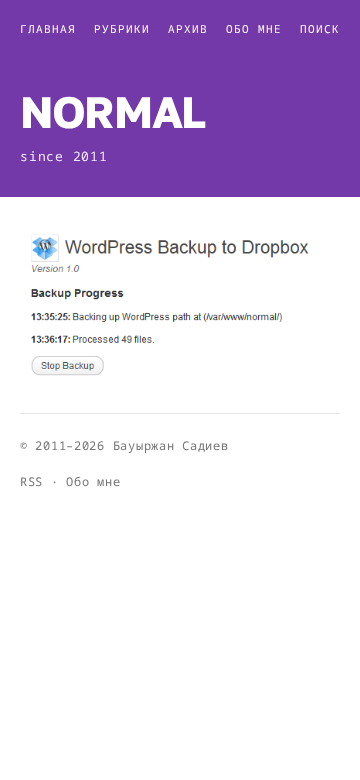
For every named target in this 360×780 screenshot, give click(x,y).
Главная (48, 28)
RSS (31, 481)
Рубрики (122, 28)
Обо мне (254, 28)
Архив (188, 28)
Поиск (320, 28)
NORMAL (112, 111)
